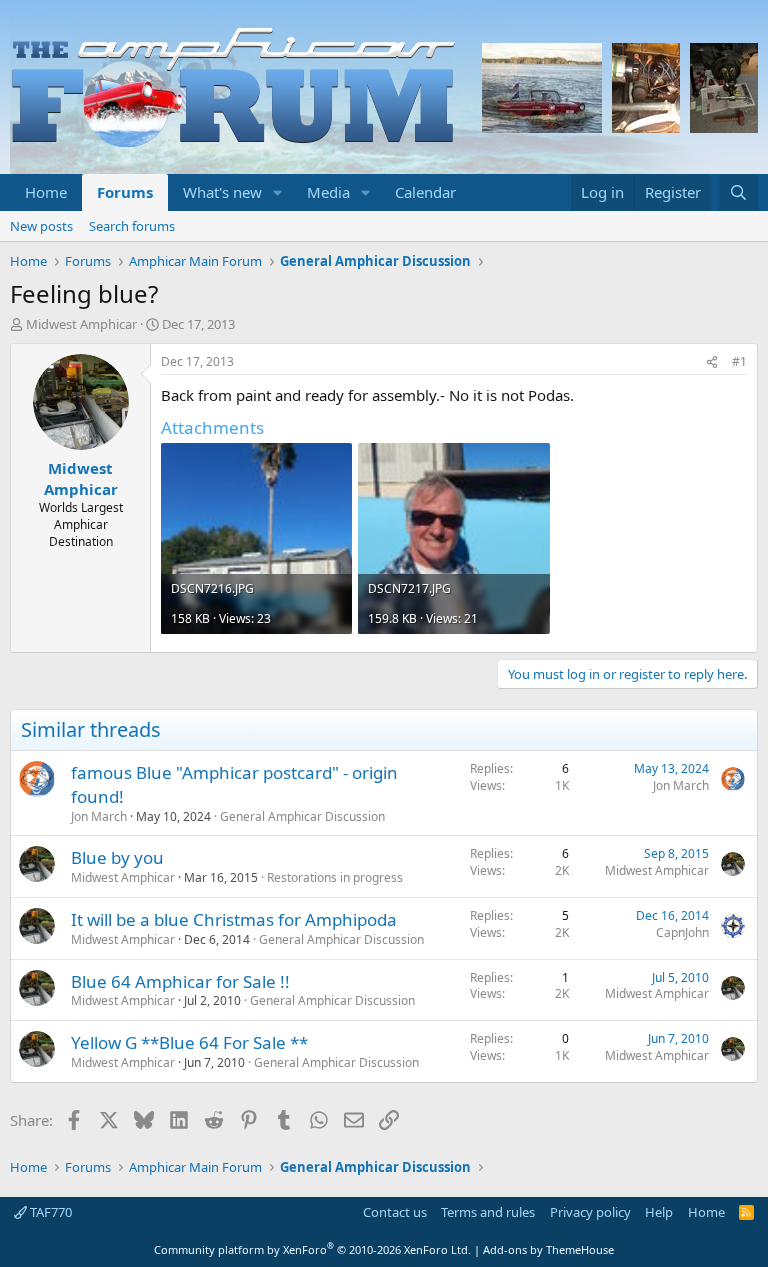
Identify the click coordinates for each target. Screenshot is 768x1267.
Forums (125, 192)
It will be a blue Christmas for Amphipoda (234, 919)
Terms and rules (488, 1212)
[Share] (712, 362)
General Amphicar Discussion (302, 816)
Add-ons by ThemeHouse (548, 1249)
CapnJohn (682, 932)
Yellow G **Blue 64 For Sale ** (189, 1042)
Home (46, 192)
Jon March (99, 816)
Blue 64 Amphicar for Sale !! (180, 981)
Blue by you (117, 857)
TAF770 (49, 1212)
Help (659, 1212)
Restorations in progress (335, 877)
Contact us (395, 1212)
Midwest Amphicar (81, 324)
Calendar (425, 192)
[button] (278, 192)
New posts (41, 226)
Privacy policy (590, 1212)
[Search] (738, 192)
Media (328, 192)
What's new (222, 192)
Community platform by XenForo (312, 1249)
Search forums (132, 226)
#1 (739, 361)
